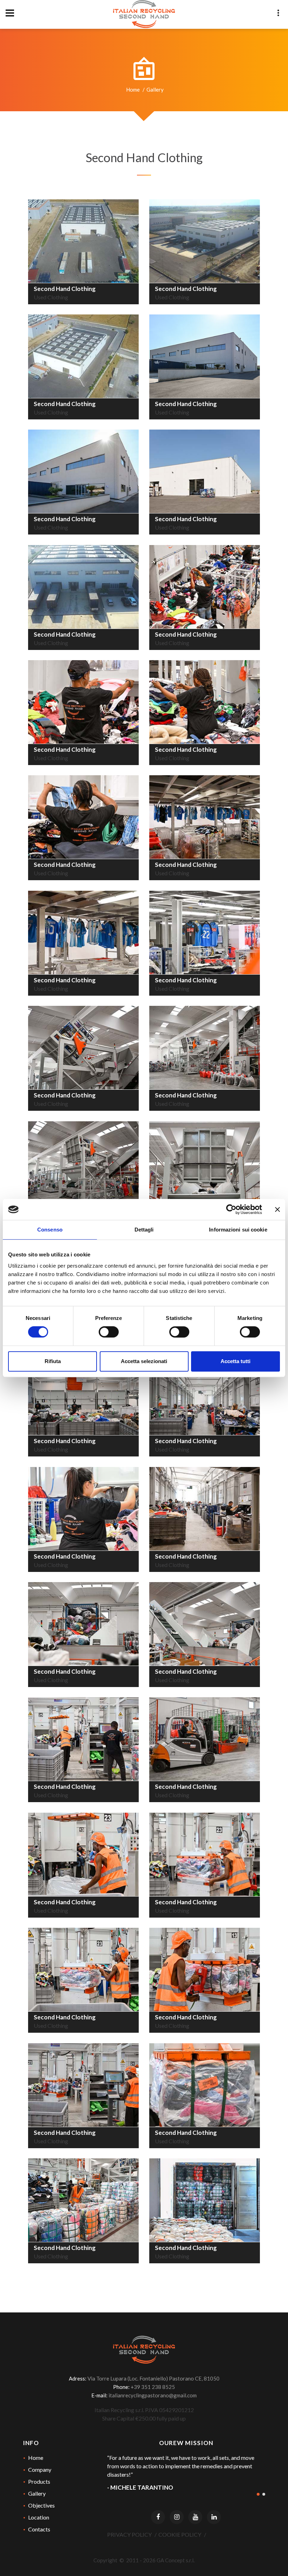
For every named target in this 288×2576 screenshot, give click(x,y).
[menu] (10, 13)
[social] (278, 13)
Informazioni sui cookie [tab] (238, 1230)
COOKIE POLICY (180, 2534)
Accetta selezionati (144, 1361)
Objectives (41, 2505)
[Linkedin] (214, 2517)
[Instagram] (177, 2517)
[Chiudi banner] (277, 1209)
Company (40, 2469)
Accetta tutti (235, 1361)
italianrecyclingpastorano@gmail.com (153, 2395)
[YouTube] (195, 2517)
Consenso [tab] (50, 1230)
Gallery (37, 2493)
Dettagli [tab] (144, 1230)
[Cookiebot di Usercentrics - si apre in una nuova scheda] (231, 1209)
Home (133, 89)
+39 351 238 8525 (153, 2387)
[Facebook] (158, 2517)
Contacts (39, 2529)
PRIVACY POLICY (129, 2534)
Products (39, 2481)
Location (39, 2517)
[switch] (109, 1332)
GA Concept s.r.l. (176, 2560)
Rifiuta (53, 1361)
